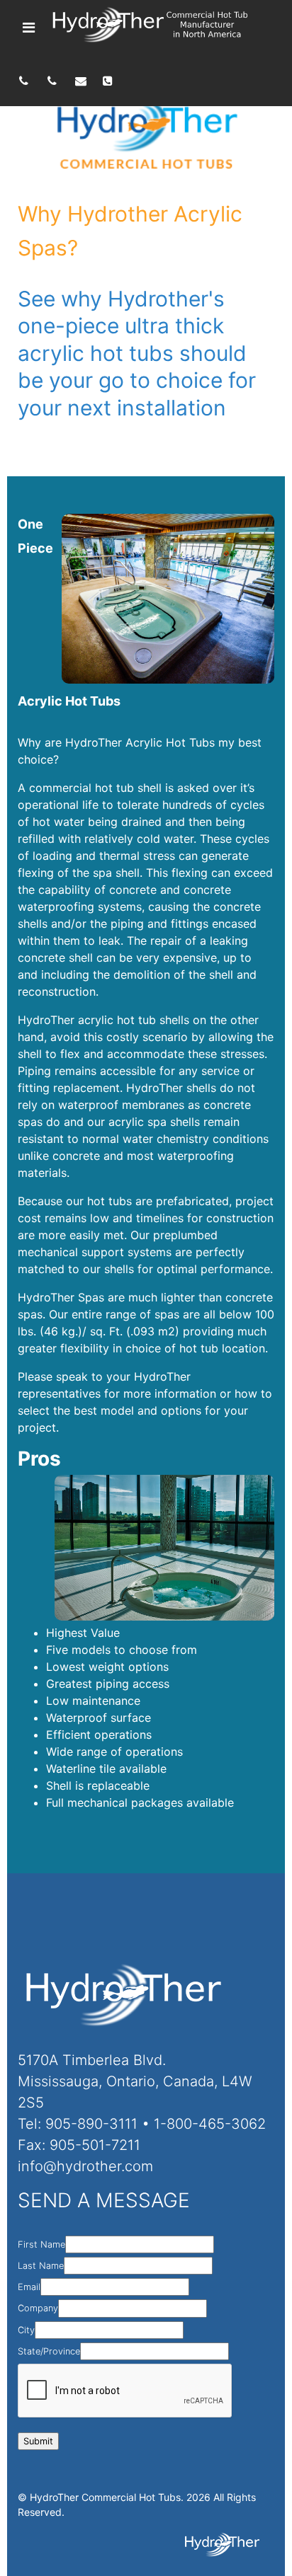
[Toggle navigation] (29, 28)
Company (38, 2308)
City (26, 2330)
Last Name (41, 2266)
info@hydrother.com (85, 2166)
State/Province (49, 2351)
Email (29, 2287)
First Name (41, 2244)
